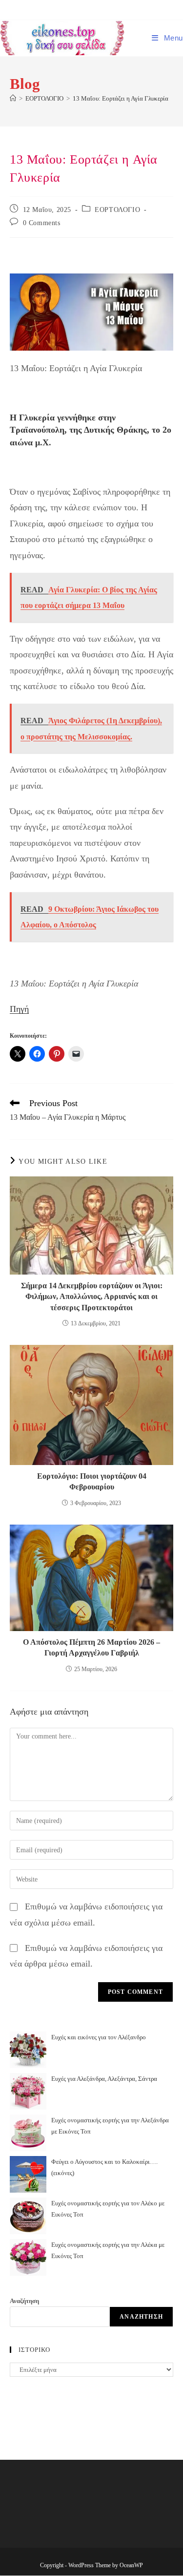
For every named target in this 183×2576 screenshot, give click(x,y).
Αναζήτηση (24, 2301)
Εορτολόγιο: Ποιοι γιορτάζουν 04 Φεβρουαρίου (92, 1481)
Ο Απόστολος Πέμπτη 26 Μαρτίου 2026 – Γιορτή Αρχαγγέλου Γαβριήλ (91, 1647)
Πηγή (19, 1009)
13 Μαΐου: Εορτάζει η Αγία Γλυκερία (121, 98)
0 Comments (42, 223)
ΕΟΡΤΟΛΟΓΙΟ (117, 210)
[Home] (13, 98)
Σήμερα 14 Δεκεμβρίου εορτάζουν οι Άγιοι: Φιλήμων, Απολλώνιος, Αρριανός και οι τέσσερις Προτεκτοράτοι (92, 1297)
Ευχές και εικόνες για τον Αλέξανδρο (99, 2037)
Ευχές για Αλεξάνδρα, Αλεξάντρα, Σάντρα (104, 2079)
